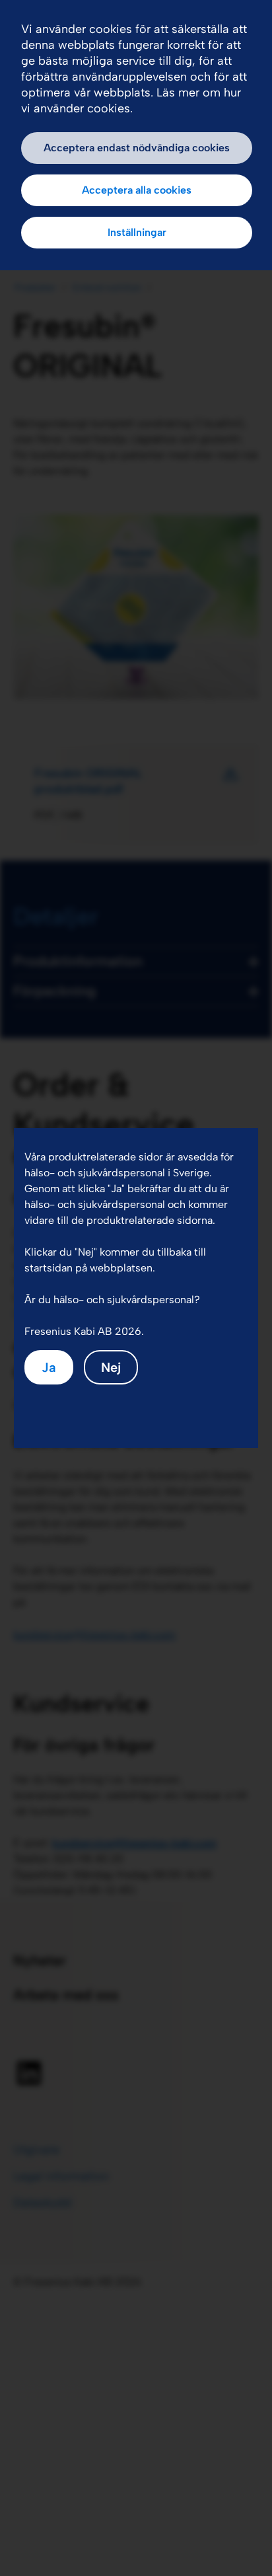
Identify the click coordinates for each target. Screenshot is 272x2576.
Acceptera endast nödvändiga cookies (137, 148)
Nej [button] (111, 1367)
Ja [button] (49, 1367)
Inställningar (137, 232)
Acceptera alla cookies (137, 190)
